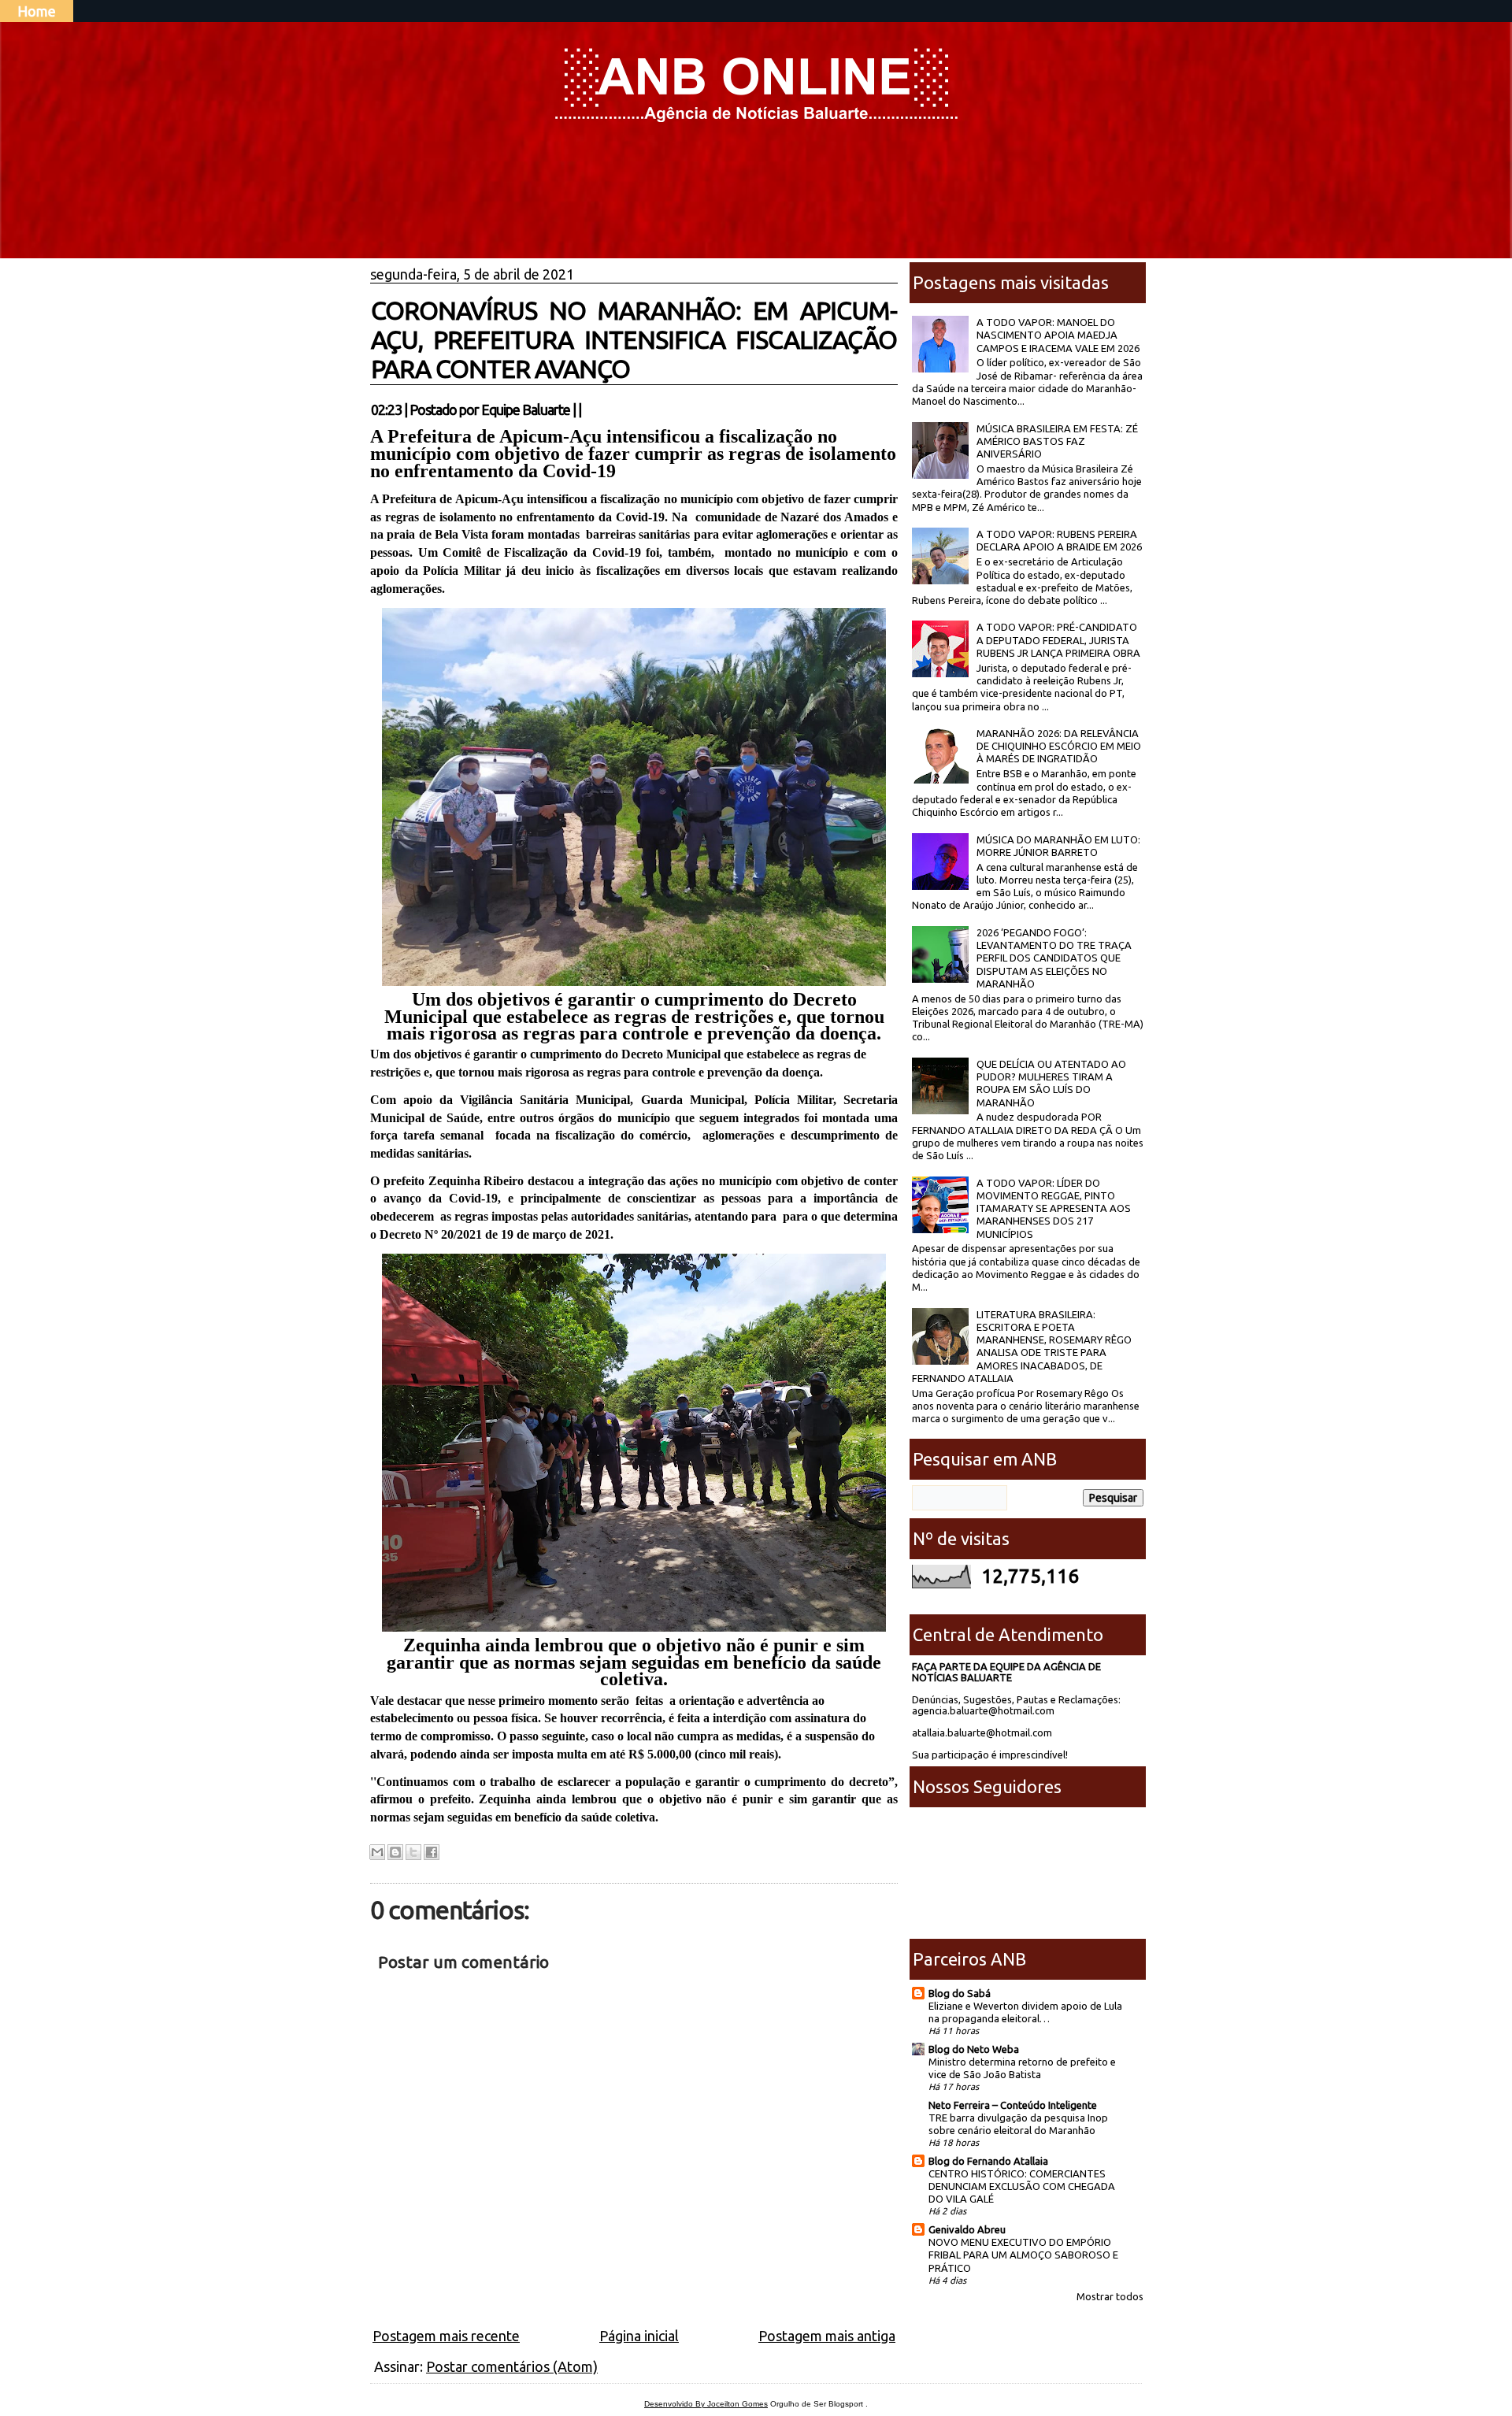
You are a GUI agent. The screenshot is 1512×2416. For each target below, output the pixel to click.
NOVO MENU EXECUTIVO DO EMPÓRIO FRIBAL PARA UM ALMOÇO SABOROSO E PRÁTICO (1023, 2255)
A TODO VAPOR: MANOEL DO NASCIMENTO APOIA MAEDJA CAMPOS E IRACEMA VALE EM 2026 (1058, 335)
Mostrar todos (1110, 2296)
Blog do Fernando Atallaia (988, 2161)
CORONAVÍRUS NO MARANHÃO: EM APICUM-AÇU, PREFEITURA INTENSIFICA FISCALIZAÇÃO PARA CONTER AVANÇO (634, 339)
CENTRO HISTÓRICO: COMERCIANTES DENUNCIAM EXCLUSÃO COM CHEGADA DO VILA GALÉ (1022, 2186)
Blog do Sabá (960, 1993)
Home (37, 11)
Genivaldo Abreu (967, 2229)
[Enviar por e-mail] (377, 1852)
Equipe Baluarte (526, 409)
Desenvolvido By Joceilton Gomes (706, 2404)
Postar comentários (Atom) (512, 2366)
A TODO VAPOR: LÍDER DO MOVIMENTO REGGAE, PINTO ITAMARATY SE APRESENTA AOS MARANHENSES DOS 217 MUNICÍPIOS (1054, 1208)
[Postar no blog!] (395, 1852)
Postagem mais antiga (827, 2336)
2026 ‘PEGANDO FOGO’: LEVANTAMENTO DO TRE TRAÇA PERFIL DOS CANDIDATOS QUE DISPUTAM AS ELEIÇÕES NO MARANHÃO (1054, 958)
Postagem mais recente (446, 2336)
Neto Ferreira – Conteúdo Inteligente (1013, 2105)
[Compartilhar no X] (413, 1852)
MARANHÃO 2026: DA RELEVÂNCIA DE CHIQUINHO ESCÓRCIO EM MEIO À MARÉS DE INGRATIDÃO (1059, 746)
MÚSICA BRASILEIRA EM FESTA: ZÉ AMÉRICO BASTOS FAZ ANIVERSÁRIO (1057, 441)
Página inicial (639, 2336)
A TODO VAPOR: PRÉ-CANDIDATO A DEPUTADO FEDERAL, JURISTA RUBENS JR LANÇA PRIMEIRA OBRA (1058, 640)
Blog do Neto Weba (974, 2049)
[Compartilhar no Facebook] (432, 1852)
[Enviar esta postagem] (586, 409)
